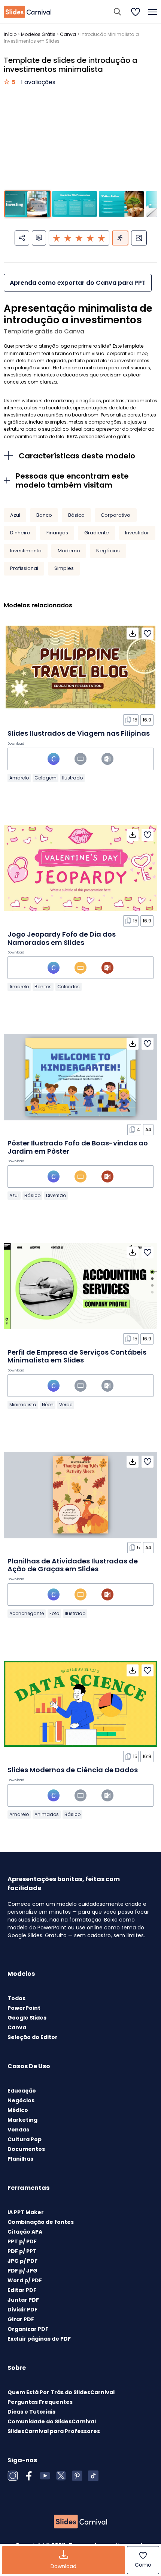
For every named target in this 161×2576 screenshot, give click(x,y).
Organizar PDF (28, 2329)
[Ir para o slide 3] (121, 204)
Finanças (57, 533)
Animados (47, 1814)
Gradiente (97, 533)
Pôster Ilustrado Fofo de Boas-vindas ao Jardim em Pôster (78, 1147)
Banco (44, 515)
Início (10, 34)
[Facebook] (29, 2476)
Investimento (26, 551)
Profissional (24, 568)
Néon (48, 1405)
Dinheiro (20, 533)
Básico (76, 515)
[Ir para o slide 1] (28, 204)
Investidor (137, 533)
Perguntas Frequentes (40, 2402)
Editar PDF (22, 2290)
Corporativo (116, 515)
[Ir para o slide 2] (75, 204)
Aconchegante (27, 1613)
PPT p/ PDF (22, 2241)
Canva (68, 34)
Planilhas (20, 2159)
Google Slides (27, 2018)
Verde (66, 1405)
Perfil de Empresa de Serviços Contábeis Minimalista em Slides (77, 1356)
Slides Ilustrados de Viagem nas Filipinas (79, 733)
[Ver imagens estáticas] (139, 238)
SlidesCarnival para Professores (54, 2431)
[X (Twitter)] (61, 2476)
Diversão (56, 1195)
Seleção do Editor (33, 2037)
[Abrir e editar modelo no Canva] (54, 759)
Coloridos (69, 987)
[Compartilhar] (22, 238)
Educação (22, 2091)
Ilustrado (72, 778)
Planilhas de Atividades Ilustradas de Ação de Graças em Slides (73, 1565)
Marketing (22, 2120)
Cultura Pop (25, 2139)
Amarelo (19, 778)
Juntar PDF (23, 2300)
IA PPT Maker (26, 2212)
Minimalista (23, 1405)
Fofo (54, 1613)
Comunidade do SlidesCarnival (52, 2421)
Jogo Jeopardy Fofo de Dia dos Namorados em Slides (62, 938)
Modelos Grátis (38, 34)
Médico (18, 2110)
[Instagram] (13, 2476)
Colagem (45, 778)
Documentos (26, 2149)
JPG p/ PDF (22, 2261)
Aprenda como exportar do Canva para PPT (78, 283)
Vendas (18, 2130)
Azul (15, 515)
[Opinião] (39, 238)
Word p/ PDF (25, 2280)
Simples (64, 568)
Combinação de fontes (41, 2222)
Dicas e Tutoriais (31, 2412)
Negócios (108, 551)
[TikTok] (93, 2476)
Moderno (69, 551)
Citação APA (25, 2232)
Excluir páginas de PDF (39, 2339)
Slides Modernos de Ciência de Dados (73, 1770)
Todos (16, 1998)
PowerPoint (24, 2008)
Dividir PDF (22, 2310)
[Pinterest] (77, 2476)
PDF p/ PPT (22, 2251)
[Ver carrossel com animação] (120, 238)
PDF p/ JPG (22, 2271)
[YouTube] (45, 2476)
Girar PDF (21, 2319)
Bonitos (43, 987)
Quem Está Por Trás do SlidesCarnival (61, 2392)
